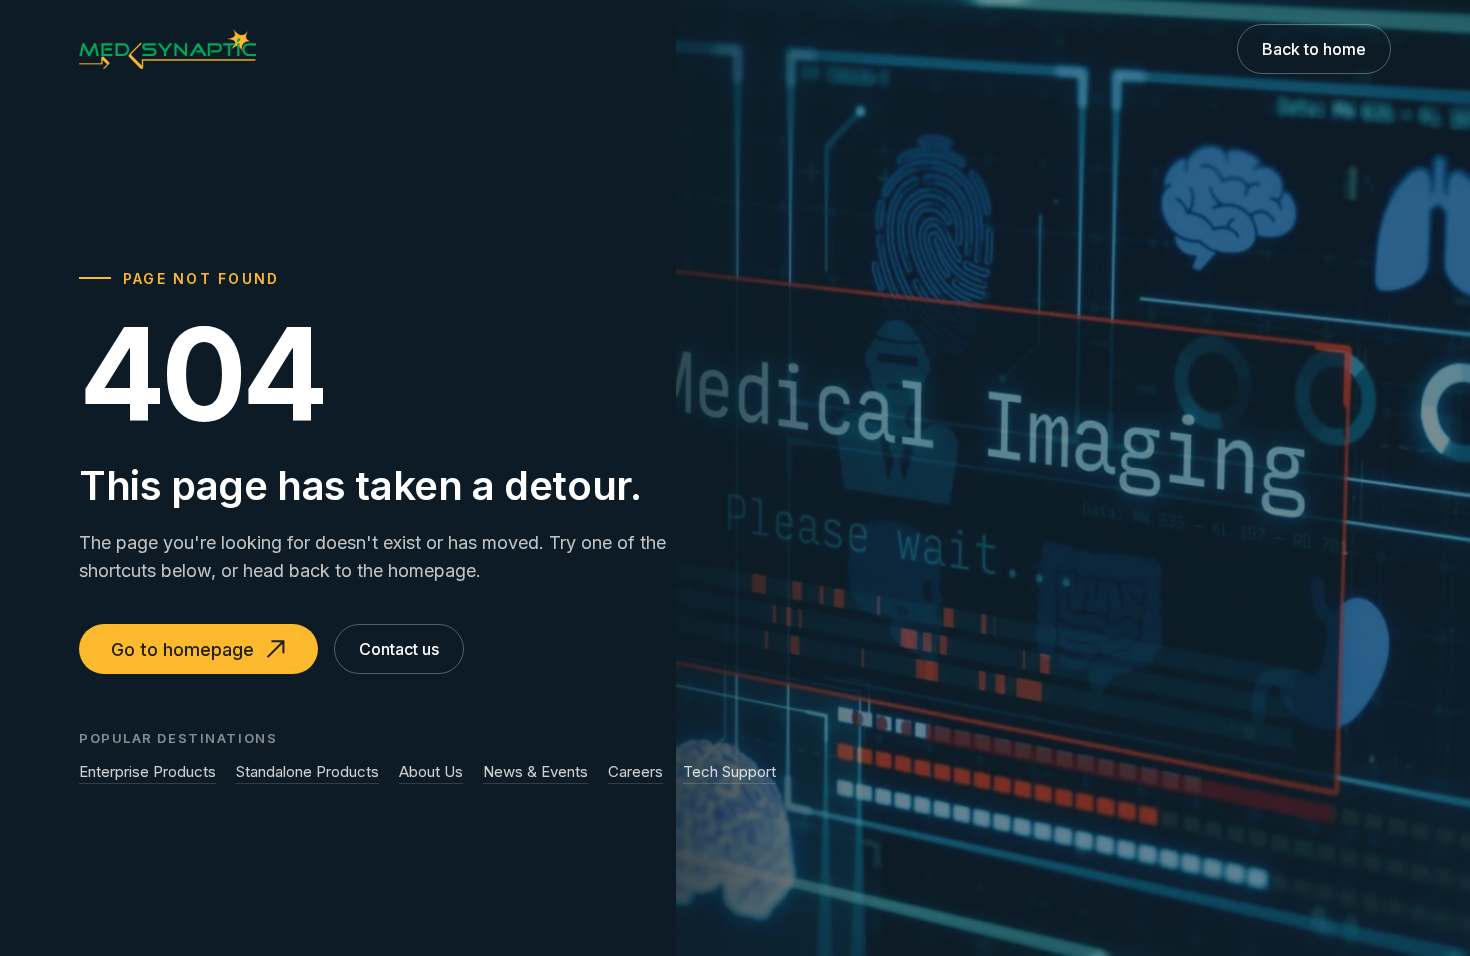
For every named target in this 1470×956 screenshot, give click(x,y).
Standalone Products (307, 771)
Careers (635, 771)
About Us (431, 771)
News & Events (535, 771)
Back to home (1314, 49)
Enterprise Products (147, 771)
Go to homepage (182, 649)
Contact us (399, 649)
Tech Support (729, 771)
